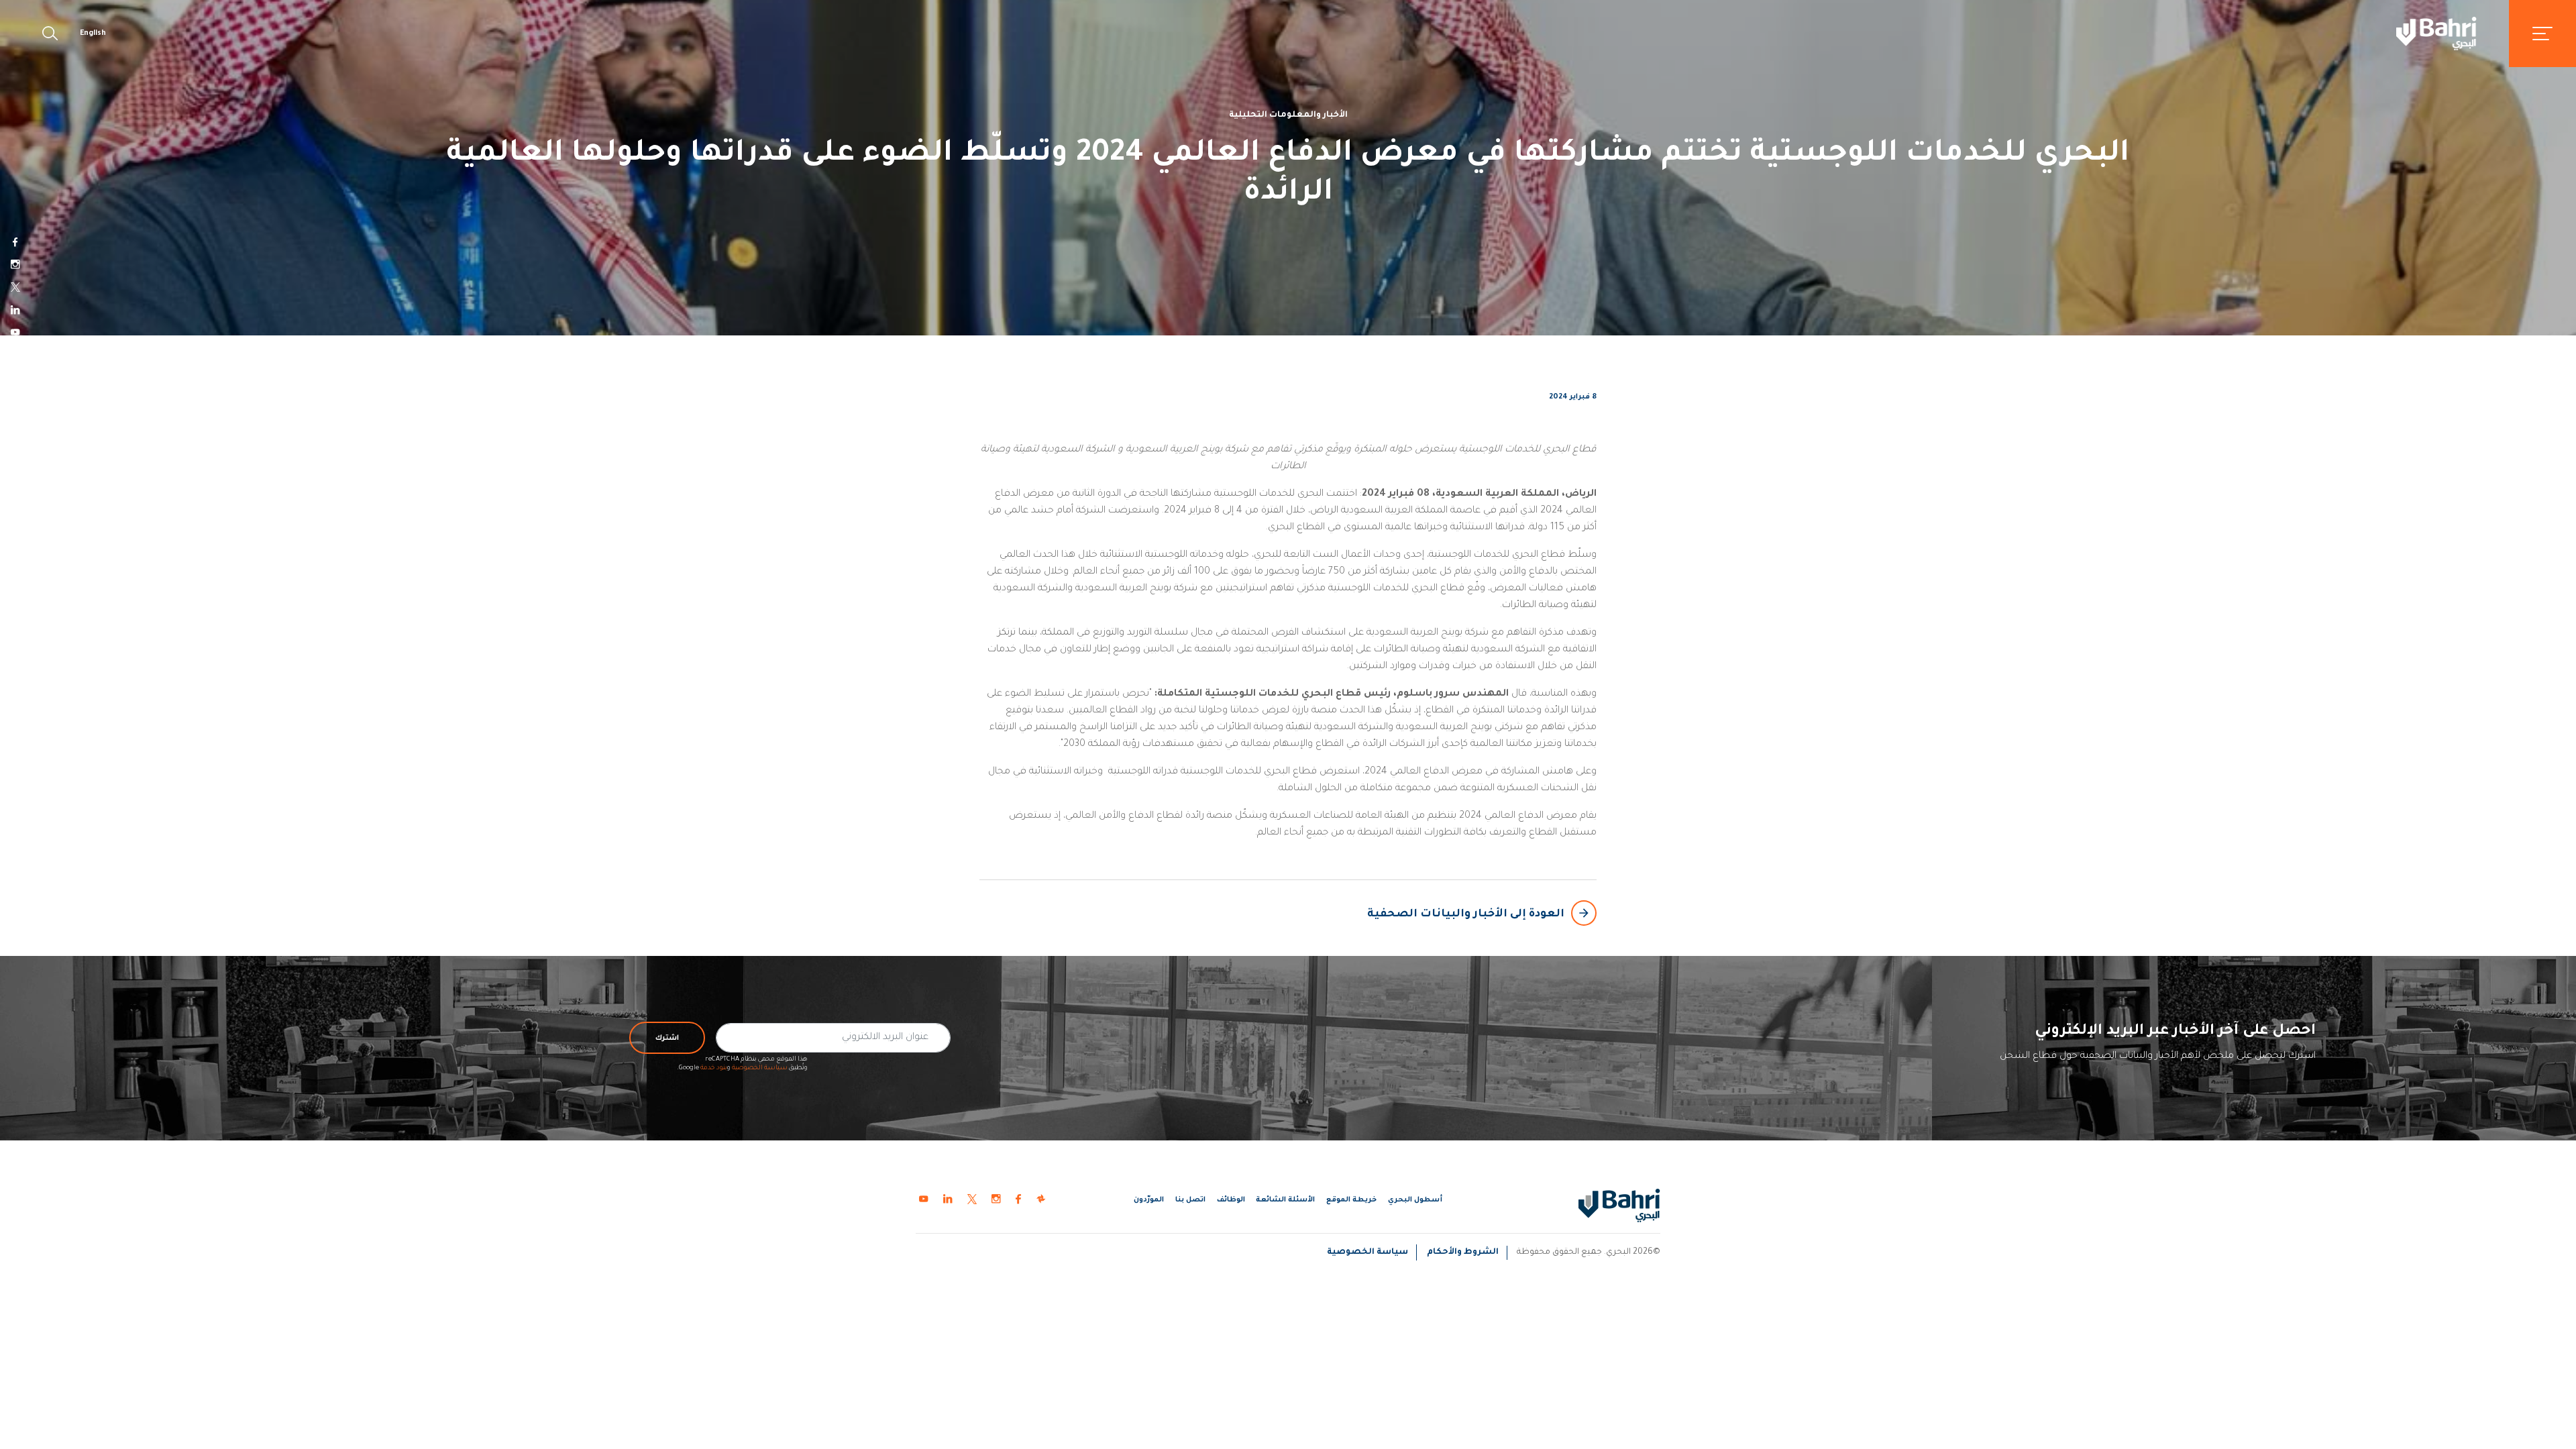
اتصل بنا (1190, 1200)
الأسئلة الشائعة (1285, 1200)
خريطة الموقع (1351, 1200)
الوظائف (1231, 1200)
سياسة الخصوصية (760, 1068)
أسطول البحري (1415, 1200)
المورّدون (1149, 1200)
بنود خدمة (714, 1068)
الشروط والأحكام (1463, 1252)
